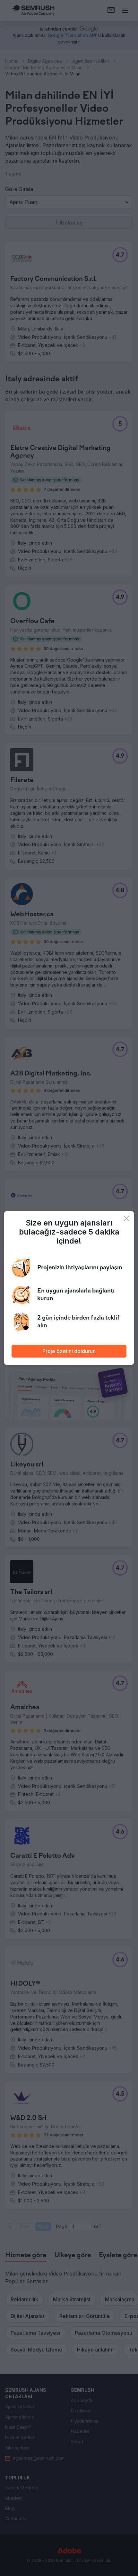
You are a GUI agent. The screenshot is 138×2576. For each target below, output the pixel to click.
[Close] (126, 1218)
